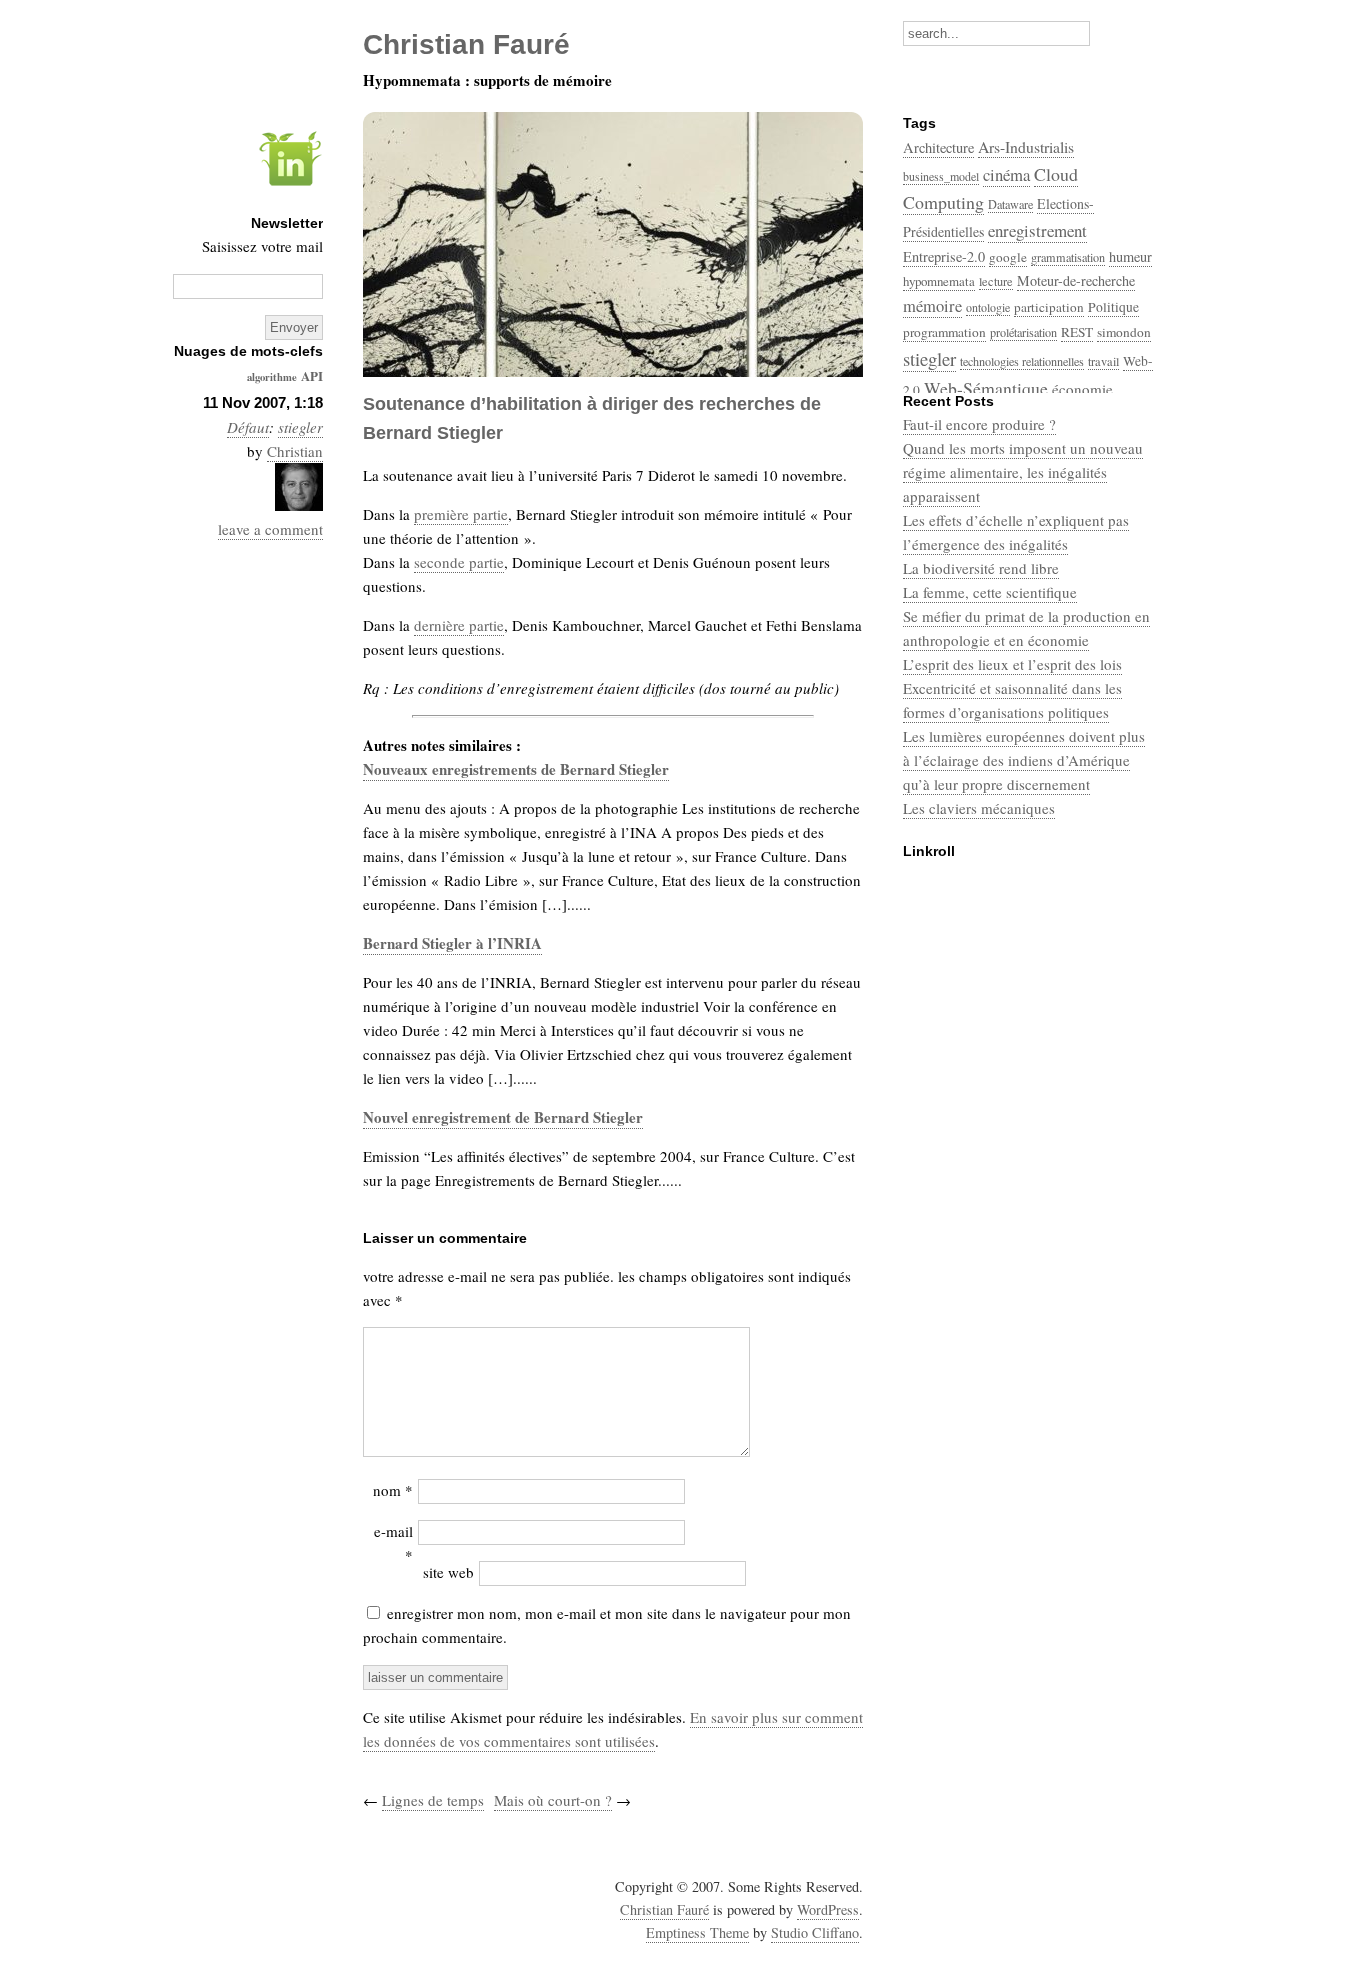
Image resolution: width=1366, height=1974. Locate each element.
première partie (461, 514)
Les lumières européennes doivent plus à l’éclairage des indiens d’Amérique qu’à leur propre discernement (1024, 760)
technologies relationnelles (1022, 361)
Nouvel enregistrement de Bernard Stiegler (503, 1117)
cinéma (1006, 174)
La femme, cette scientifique (990, 592)
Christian (295, 451)
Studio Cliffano (815, 1932)
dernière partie (459, 625)
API (312, 375)
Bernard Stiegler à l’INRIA (452, 943)
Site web (448, 1572)
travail (1103, 361)
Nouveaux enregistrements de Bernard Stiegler (516, 769)
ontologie (988, 307)
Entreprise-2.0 (944, 256)
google (1008, 257)
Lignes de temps (433, 1800)
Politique (1113, 307)
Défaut (248, 427)
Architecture (938, 147)
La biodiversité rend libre (981, 568)
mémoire (932, 306)
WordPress (828, 1909)
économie (1082, 389)
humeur (1130, 256)
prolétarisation (1023, 332)
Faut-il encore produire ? (979, 424)
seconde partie (459, 562)
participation (1049, 307)
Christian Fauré (664, 1909)
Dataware (1010, 204)
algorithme (272, 377)
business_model (941, 176)
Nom (393, 1490)
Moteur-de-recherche (1076, 280)
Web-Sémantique (986, 388)
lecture (996, 281)
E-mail (393, 1543)
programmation (944, 332)
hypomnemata (939, 281)
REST (1077, 332)
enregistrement (1037, 230)
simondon (1124, 332)
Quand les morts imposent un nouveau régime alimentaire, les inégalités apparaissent (1023, 472)
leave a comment (270, 529)
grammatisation (1068, 257)
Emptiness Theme (697, 1932)
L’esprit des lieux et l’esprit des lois (1012, 664)
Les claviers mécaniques (979, 808)
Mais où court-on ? (553, 1800)
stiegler (300, 427)
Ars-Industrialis (1026, 146)
